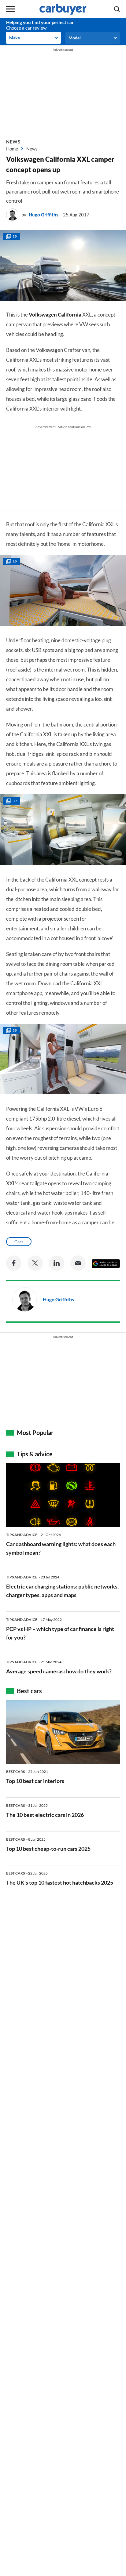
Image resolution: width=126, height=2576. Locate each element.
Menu (10, 9)
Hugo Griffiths (44, 215)
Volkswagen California (55, 315)
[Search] (117, 9)
